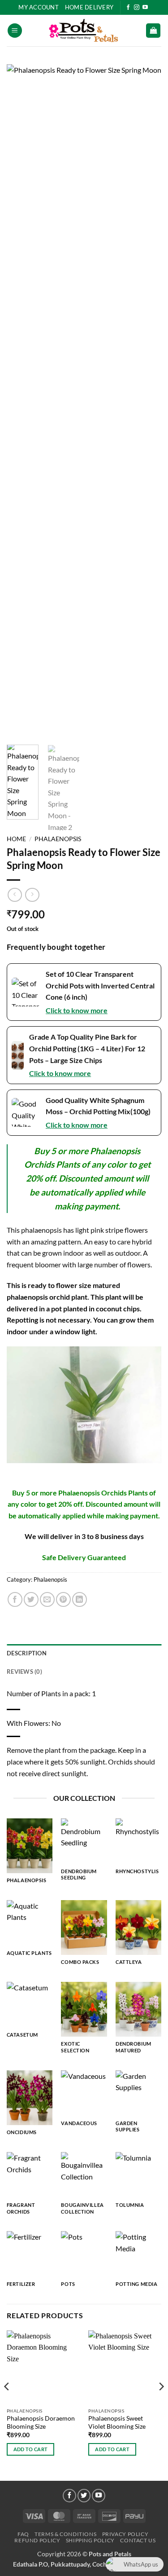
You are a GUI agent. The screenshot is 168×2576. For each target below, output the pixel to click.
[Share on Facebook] (15, 1599)
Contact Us (138, 2540)
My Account (39, 7)
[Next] (147, 401)
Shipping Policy (90, 2540)
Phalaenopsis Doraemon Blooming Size (41, 2422)
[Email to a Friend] (47, 1599)
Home (16, 839)
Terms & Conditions (65, 2534)
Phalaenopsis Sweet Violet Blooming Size (117, 2422)
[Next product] (15, 895)
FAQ (23, 2534)
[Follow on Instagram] (137, 8)
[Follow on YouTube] (145, 8)
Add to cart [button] (31, 2449)
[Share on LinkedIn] (80, 1599)
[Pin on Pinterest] (63, 1599)
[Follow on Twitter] (84, 2496)
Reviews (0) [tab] (24, 1672)
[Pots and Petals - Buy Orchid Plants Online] (84, 31)
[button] (15, 31)
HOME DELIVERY (89, 7)
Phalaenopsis (58, 839)
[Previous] (21, 401)
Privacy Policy (125, 2534)
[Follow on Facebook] (128, 8)
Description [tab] (27, 1653)
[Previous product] (32, 895)
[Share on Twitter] (31, 1599)
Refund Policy (37, 2540)
